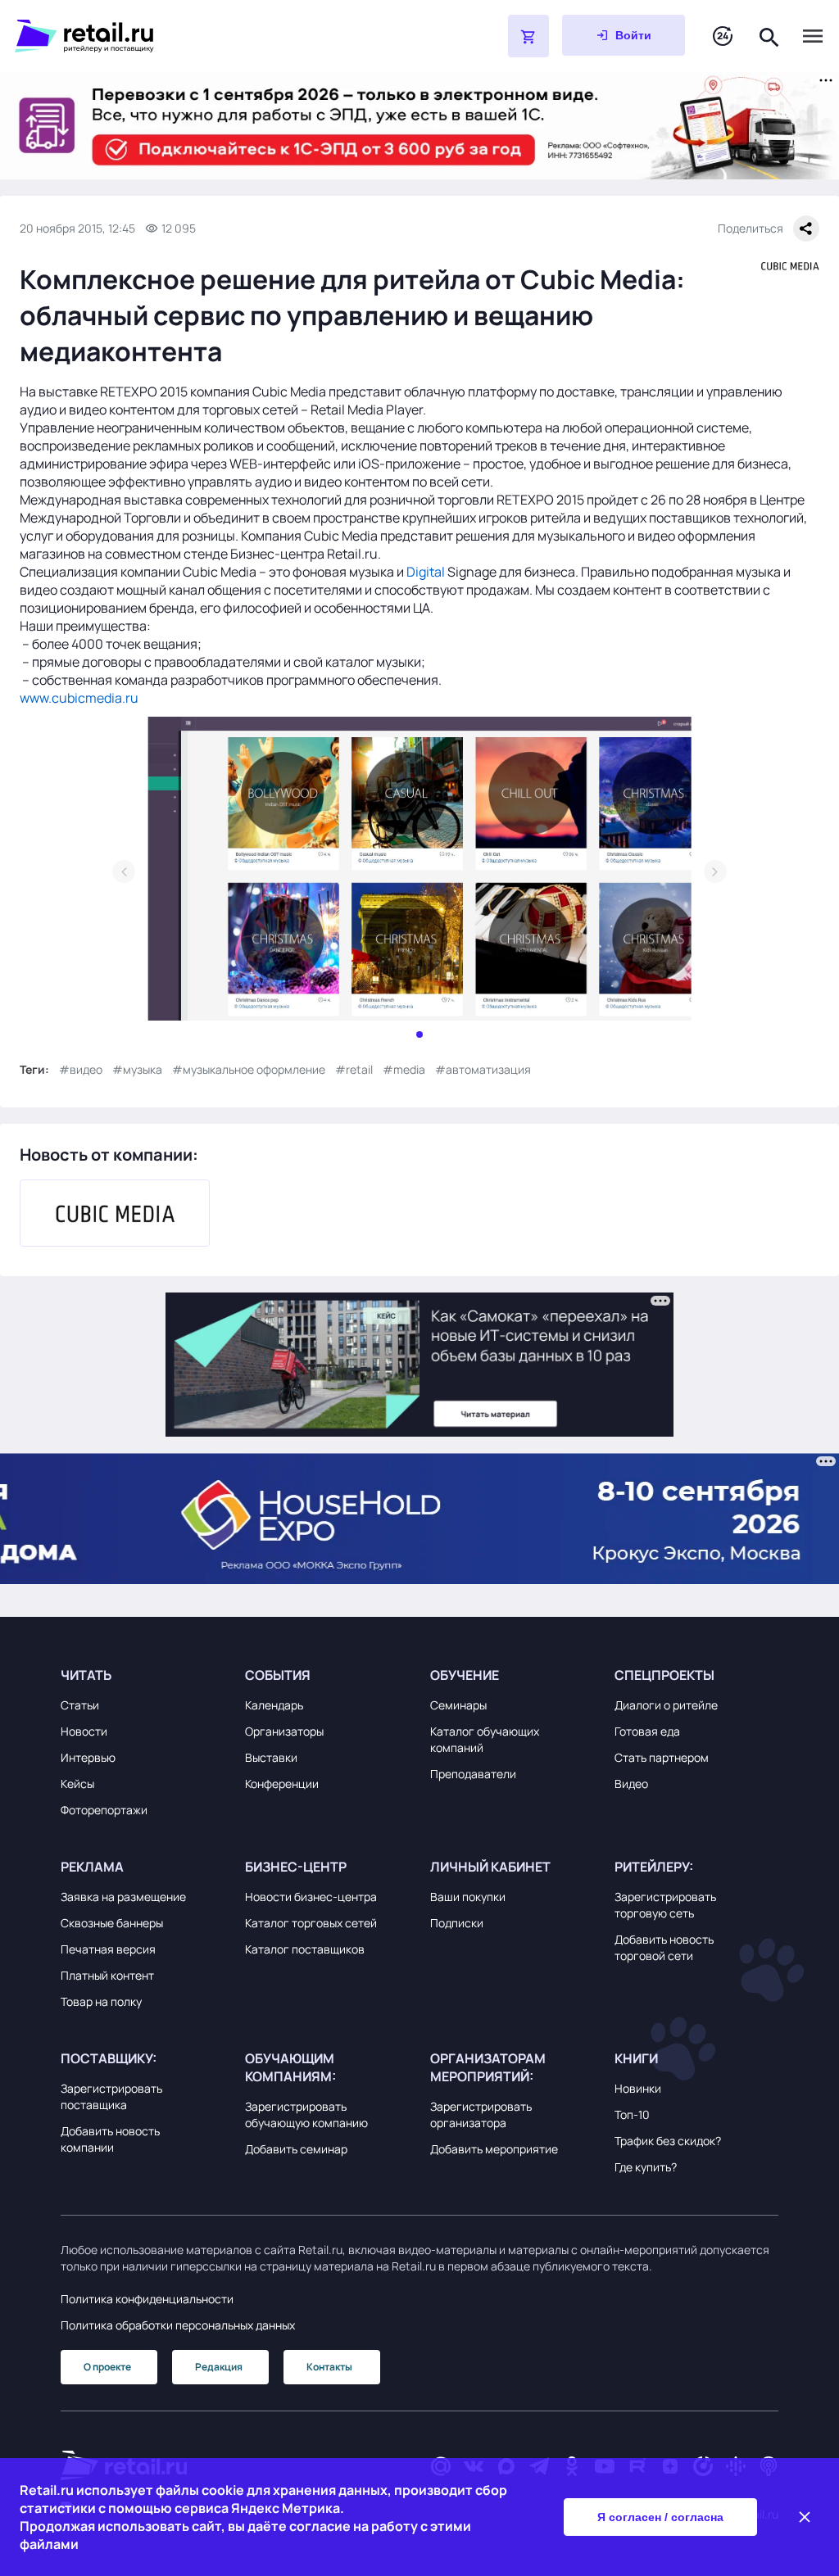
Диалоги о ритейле (666, 1705)
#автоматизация (483, 1069)
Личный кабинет (490, 1867)
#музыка (137, 1069)
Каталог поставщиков (305, 1949)
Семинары (458, 1705)
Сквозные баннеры (112, 1923)
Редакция (219, 2367)
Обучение (465, 1675)
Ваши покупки (468, 1897)
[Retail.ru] (220, 36)
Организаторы (284, 1731)
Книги (636, 2058)
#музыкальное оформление (249, 1069)
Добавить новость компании (110, 2139)
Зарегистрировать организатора (481, 2114)
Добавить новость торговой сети (664, 1947)
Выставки (271, 1757)
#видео (81, 1069)
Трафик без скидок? (668, 2141)
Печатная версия (108, 1949)
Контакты (329, 2367)
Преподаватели (473, 1774)
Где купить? (646, 2167)
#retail (354, 1069)
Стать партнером (662, 1757)
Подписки (457, 1923)
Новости (84, 1731)
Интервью (88, 1757)
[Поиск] (769, 36)
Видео (631, 1784)
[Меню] (813, 36)
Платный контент (107, 1975)
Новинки (638, 2088)
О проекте (107, 2367)
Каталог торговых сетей (311, 1923)
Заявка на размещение (123, 1897)
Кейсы (77, 1784)
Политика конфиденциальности (147, 2299)
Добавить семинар (296, 2149)
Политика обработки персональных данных (178, 2325)
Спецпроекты (664, 1675)
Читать (86, 1675)
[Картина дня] (723, 36)
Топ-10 (632, 2114)
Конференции (282, 1784)
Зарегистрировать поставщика (111, 2096)
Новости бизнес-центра (311, 1897)
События (278, 1675)
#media (404, 1069)
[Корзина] (528, 36)
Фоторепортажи (104, 1810)
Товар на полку (101, 2001)
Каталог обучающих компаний (485, 1739)
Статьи (80, 1705)
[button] (143, 1675)
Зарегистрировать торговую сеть (665, 1905)
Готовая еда (647, 1731)
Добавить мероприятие (494, 2149)
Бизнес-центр (296, 1867)
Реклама (92, 1867)
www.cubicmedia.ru (79, 698)
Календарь (274, 1705)
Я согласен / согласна (660, 2517)
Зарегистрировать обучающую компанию (306, 2114)
